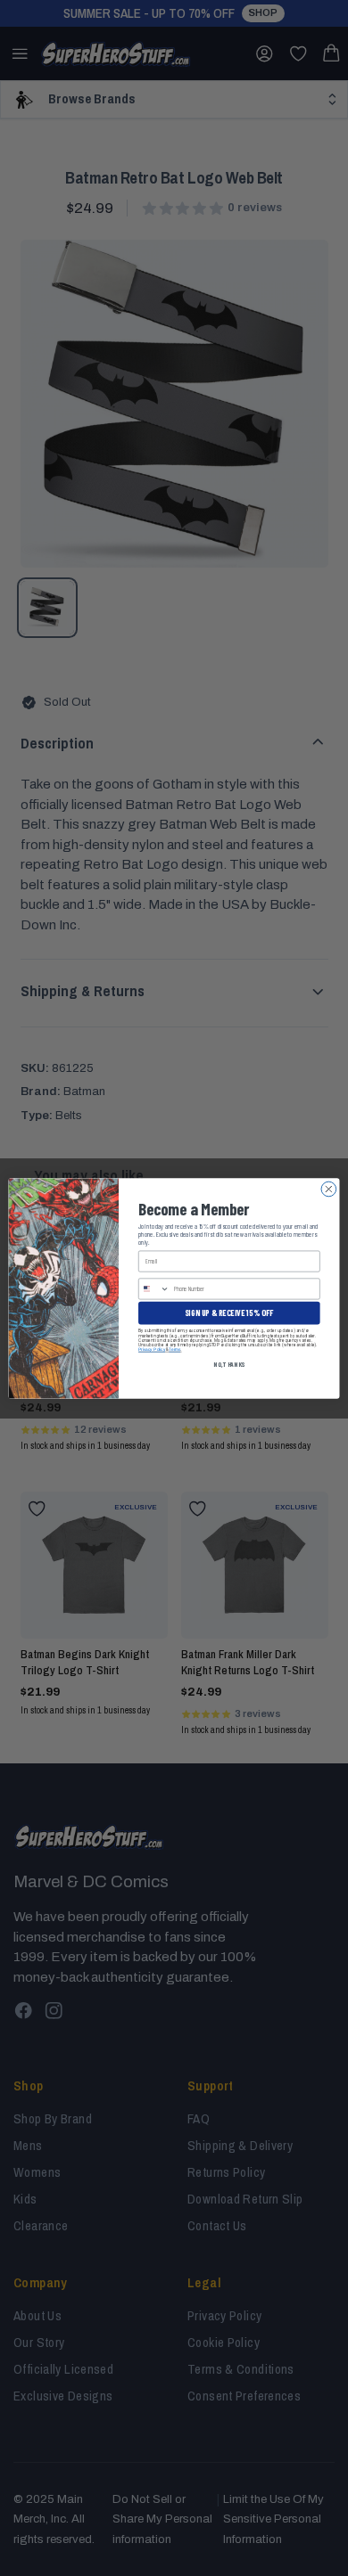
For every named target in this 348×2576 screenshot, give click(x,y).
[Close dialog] (329, 1189)
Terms (174, 1349)
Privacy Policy (152, 1349)
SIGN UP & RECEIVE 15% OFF (229, 1312)
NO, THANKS (229, 1364)
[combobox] (154, 1288)
